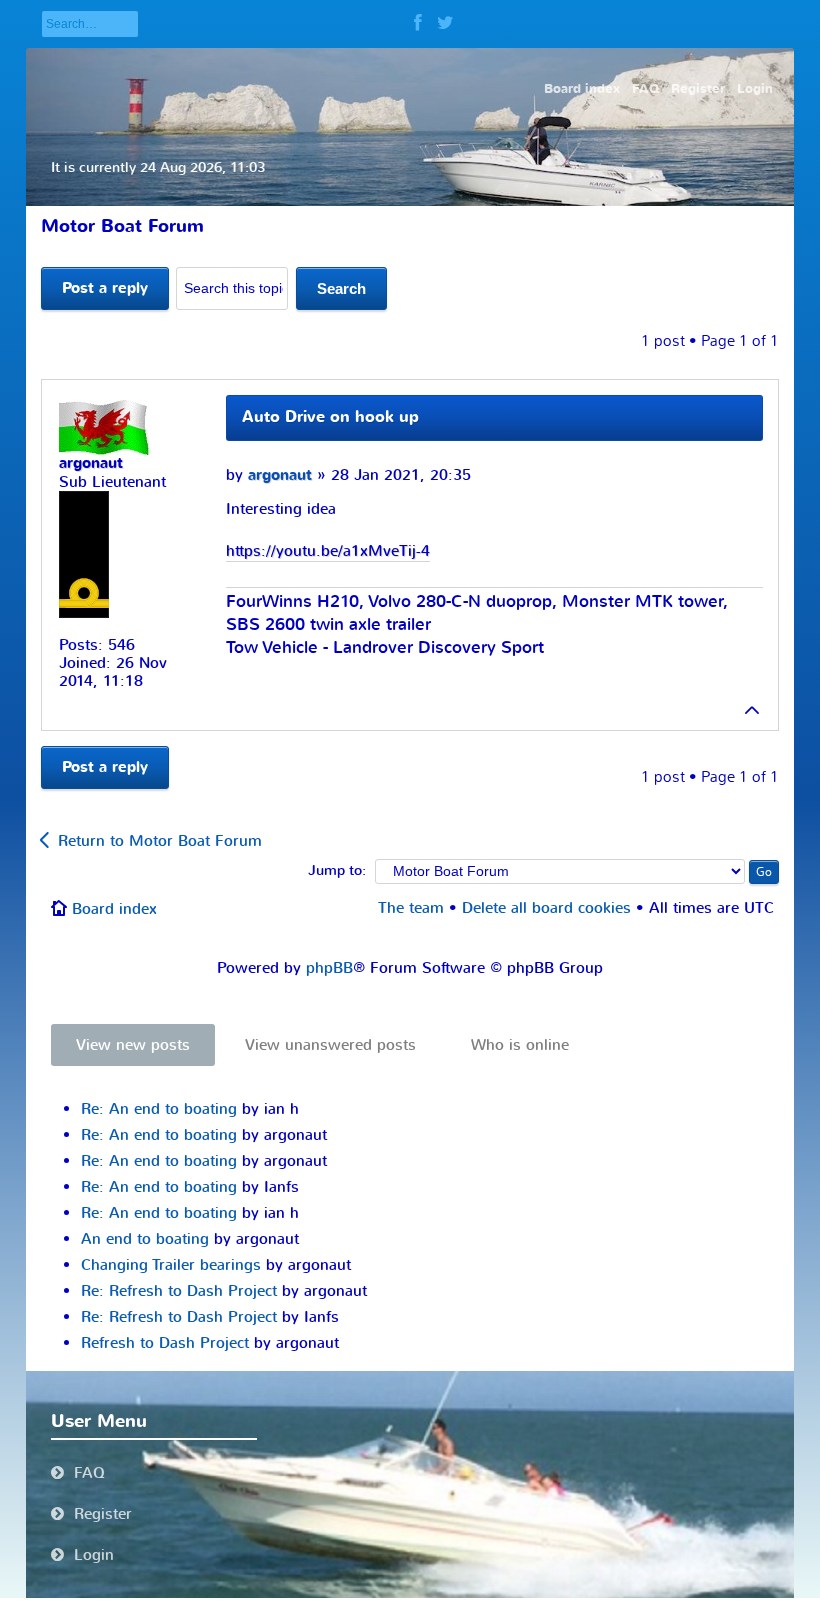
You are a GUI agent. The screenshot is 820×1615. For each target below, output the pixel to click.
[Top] (753, 710)
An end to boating (145, 1239)
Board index (114, 909)
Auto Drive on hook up (330, 417)
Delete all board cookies (546, 908)
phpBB (329, 968)
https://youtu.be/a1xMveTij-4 (328, 551)
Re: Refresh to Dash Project (179, 1291)
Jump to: (337, 871)
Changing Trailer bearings (171, 1265)
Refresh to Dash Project (165, 1343)
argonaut (280, 475)
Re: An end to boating (159, 1109)
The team (411, 908)
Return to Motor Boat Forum (160, 841)
